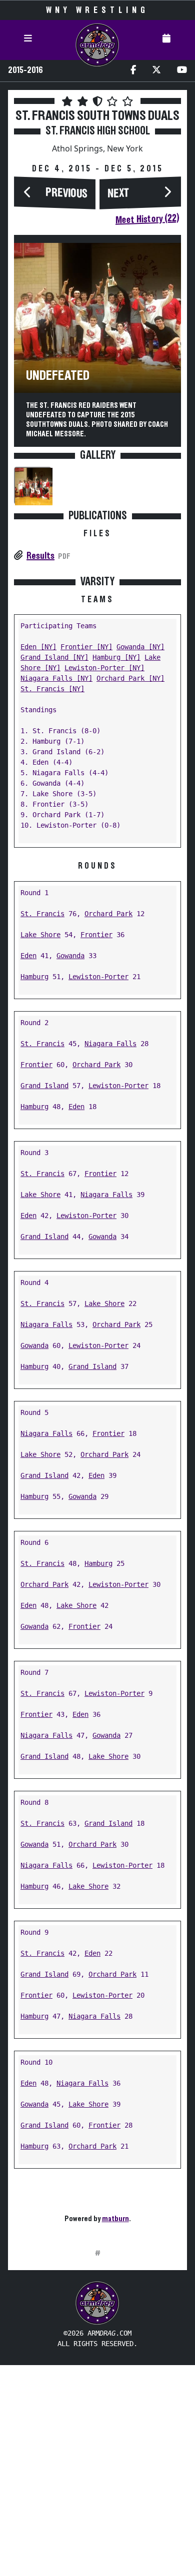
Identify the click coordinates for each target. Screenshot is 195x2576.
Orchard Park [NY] (130, 678)
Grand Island (44, 1086)
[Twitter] (156, 71)
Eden (28, 956)
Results (40, 556)
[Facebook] (133, 71)
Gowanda (70, 956)
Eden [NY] (38, 647)
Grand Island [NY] (54, 657)
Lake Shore (40, 935)
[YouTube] (182, 71)
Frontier (96, 935)
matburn (115, 2219)
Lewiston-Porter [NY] (104, 668)
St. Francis (42, 914)
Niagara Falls (110, 1044)
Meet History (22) (147, 219)
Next (118, 193)
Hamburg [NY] (116, 657)
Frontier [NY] (86, 647)
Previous (66, 193)
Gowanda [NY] (140, 647)
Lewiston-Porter (98, 977)
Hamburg (34, 977)
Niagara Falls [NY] (56, 678)
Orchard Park (108, 914)
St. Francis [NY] (52, 689)
